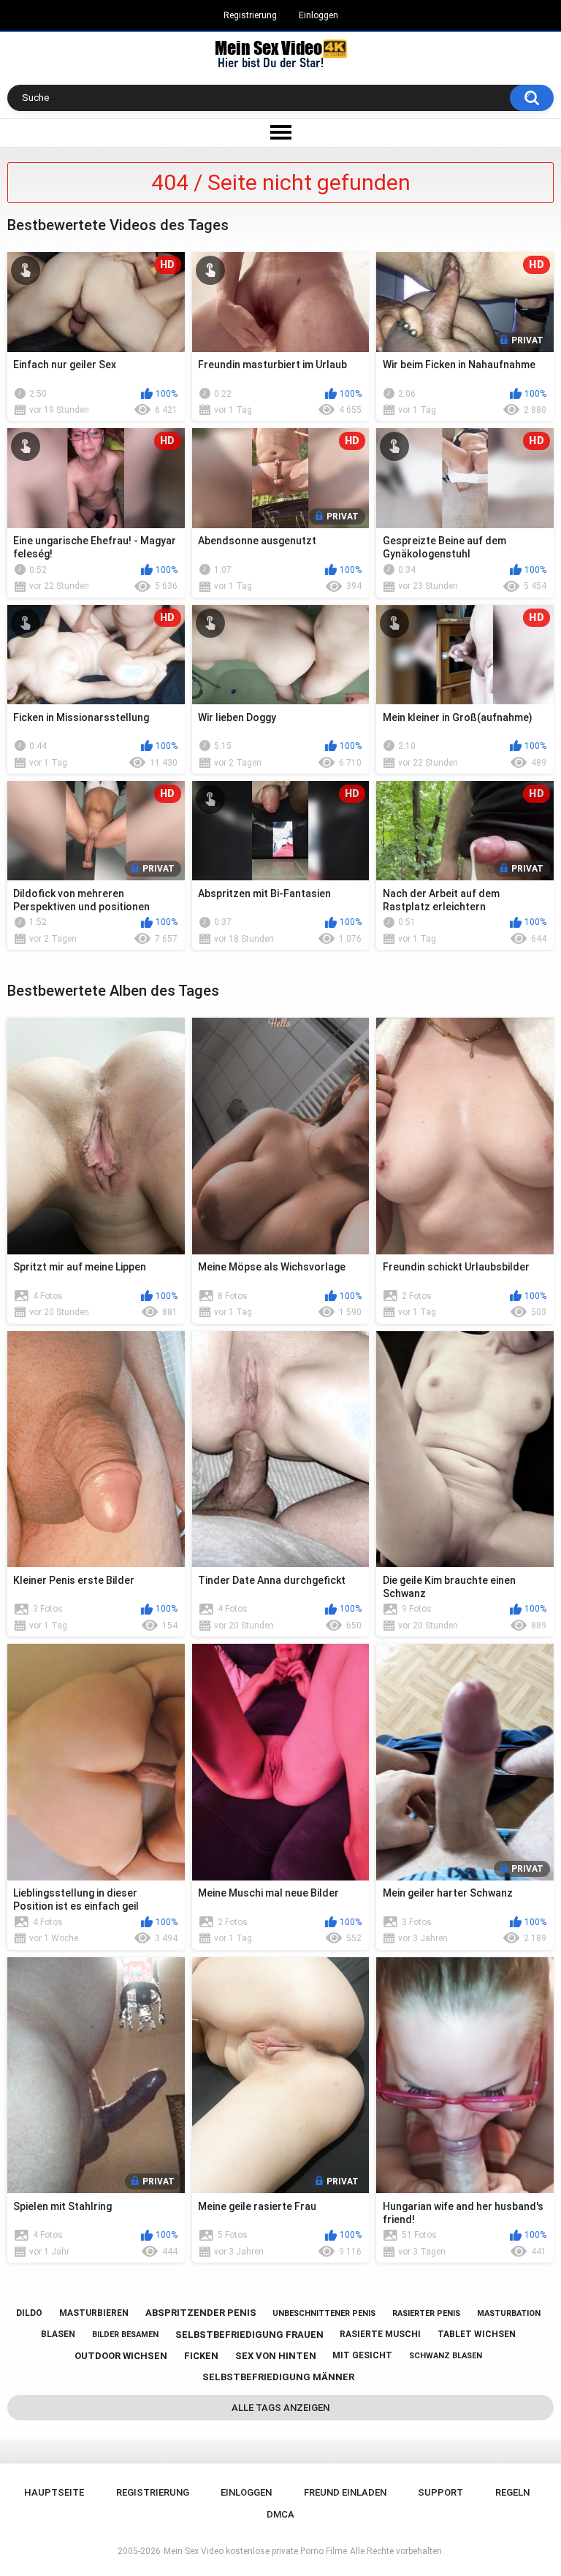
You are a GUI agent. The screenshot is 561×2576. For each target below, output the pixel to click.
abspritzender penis (201, 2313)
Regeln (512, 2492)
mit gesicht (362, 2355)
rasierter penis (426, 2313)
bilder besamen (125, 2335)
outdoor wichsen (121, 2356)
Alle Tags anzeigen (280, 2408)
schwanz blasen (446, 2356)
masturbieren (94, 2313)
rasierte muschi (380, 2334)
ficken (201, 2356)
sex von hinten (276, 2356)
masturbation (509, 2313)
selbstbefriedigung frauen (249, 2335)
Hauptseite (54, 2492)
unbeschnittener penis (324, 2313)
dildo (29, 2313)
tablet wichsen (477, 2334)
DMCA (280, 2514)
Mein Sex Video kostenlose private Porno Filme (255, 2551)
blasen (58, 2334)
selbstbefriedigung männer (278, 2377)
